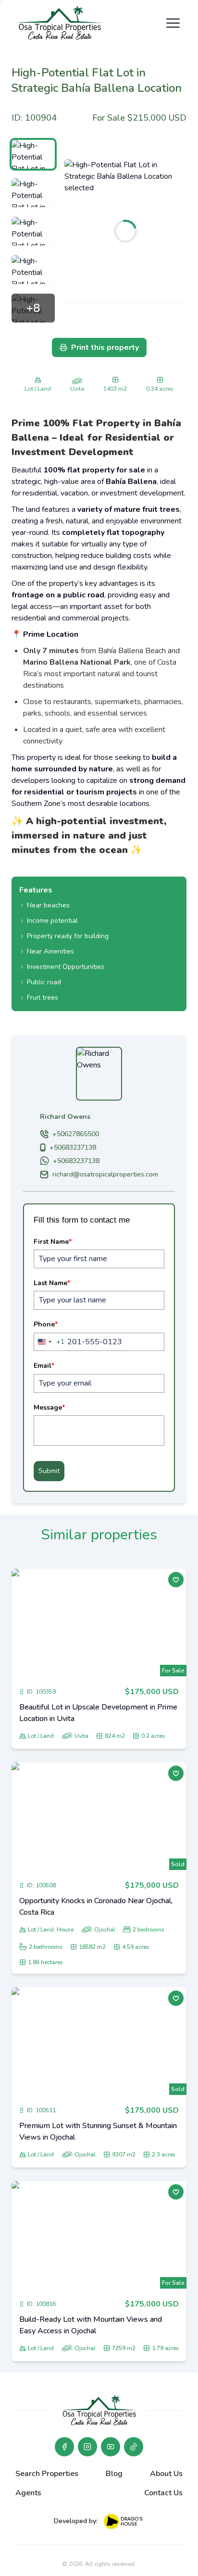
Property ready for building (68, 936)
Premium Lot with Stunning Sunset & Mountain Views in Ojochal (98, 2131)
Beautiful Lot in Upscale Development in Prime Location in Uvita (98, 1713)
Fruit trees (43, 997)
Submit (49, 1471)
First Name (53, 1242)
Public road (44, 982)
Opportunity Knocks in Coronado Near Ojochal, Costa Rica (96, 1907)
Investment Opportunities (66, 967)
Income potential (52, 921)
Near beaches (48, 905)
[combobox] (49, 1342)
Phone (46, 1324)
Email (44, 1366)
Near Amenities (50, 951)
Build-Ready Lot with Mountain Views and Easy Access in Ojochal (91, 2325)
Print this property (105, 347)
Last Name (52, 1283)
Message (49, 1407)
